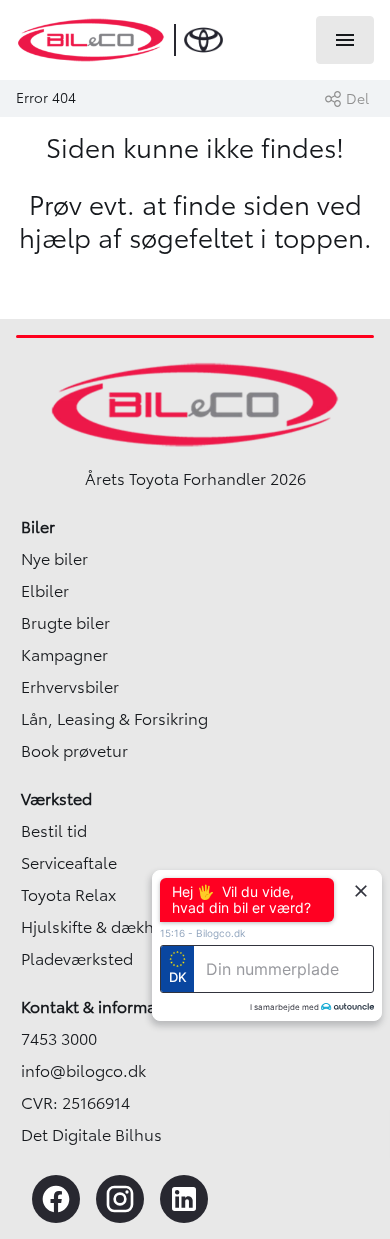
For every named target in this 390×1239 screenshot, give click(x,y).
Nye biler (54, 559)
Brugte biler (65, 623)
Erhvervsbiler (70, 687)
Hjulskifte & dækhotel (102, 927)
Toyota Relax (68, 895)
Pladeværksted (77, 959)
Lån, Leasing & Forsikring (114, 719)
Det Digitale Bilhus (91, 1135)
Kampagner (64, 655)
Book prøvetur (74, 751)
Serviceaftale (69, 863)
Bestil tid (54, 831)
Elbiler (45, 591)
